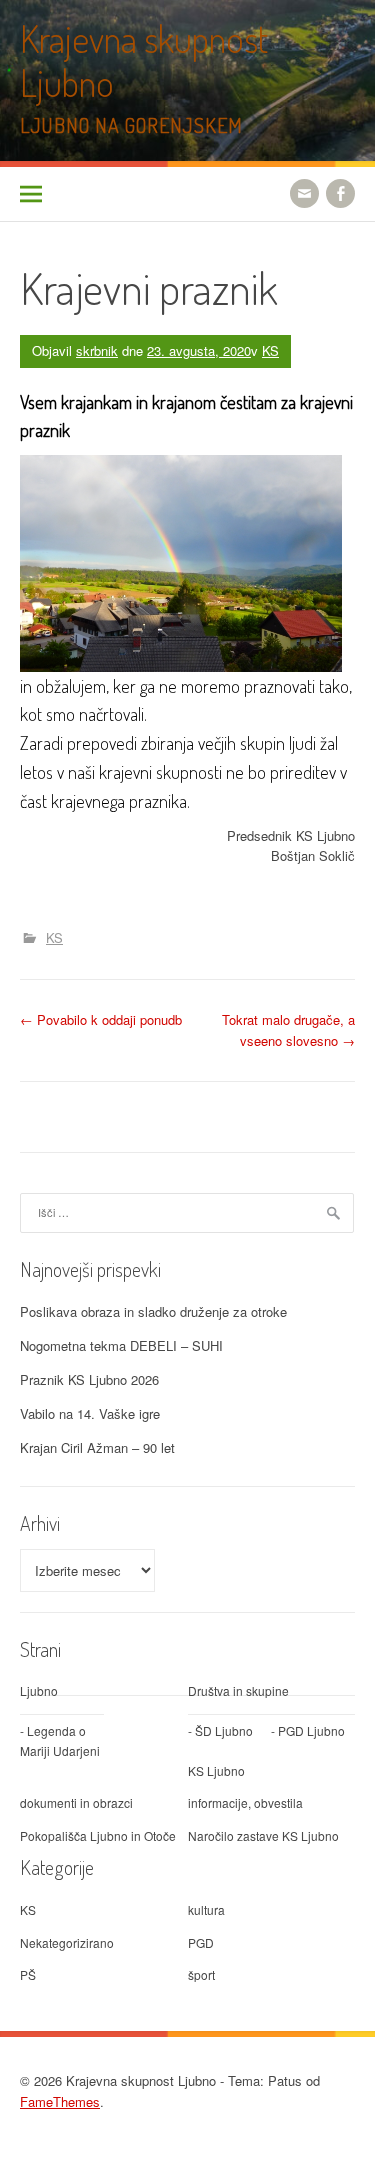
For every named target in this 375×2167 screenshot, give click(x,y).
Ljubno (39, 1690)
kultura (206, 1909)
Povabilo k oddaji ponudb (101, 1019)
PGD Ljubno (311, 1730)
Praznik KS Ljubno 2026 (89, 1379)
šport (201, 1974)
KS (270, 350)
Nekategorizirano (67, 1942)
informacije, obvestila (245, 1802)
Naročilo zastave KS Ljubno (263, 1835)
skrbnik (97, 350)
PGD (201, 1942)
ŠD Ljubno (224, 1730)
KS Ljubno (216, 1770)
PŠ (28, 1974)
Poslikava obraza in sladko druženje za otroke (153, 1311)
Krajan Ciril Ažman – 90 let (97, 1447)
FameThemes (60, 2101)
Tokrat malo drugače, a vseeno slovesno (288, 1030)
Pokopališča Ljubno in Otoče (98, 1835)
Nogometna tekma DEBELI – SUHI (121, 1345)
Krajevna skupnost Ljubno (144, 60)
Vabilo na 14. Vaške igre (90, 1413)
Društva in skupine (238, 1690)
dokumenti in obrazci (76, 1802)
